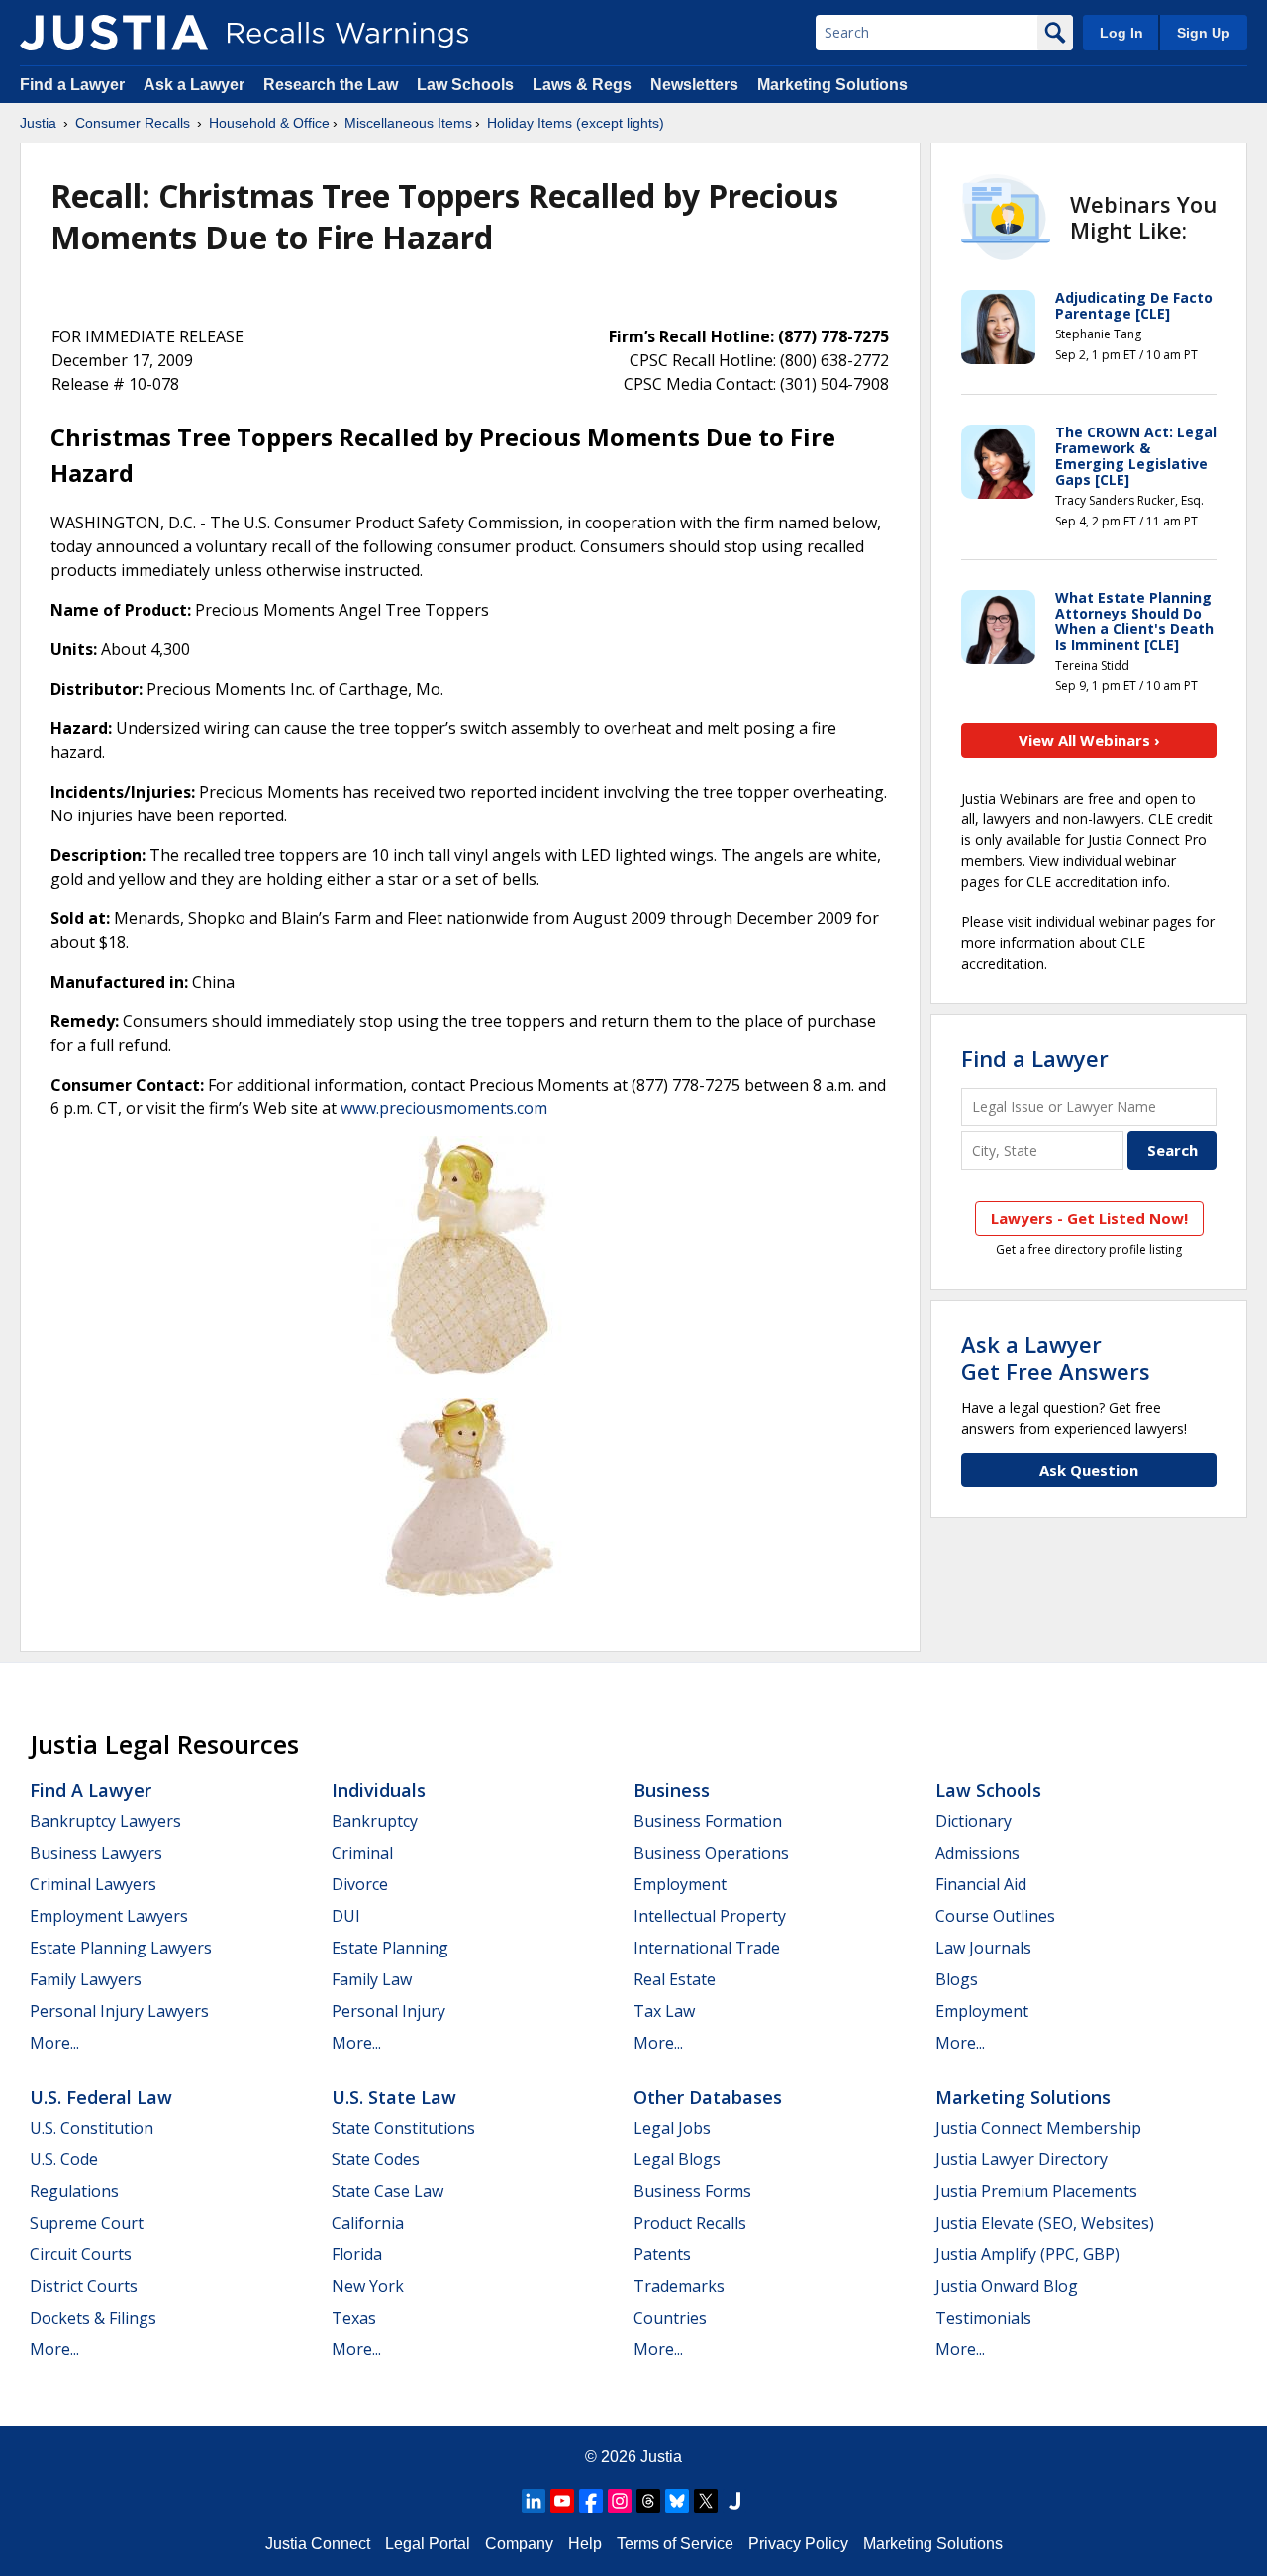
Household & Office (269, 123)
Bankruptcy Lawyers (105, 1821)
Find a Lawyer (72, 85)
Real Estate (675, 1979)
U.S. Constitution (92, 2128)
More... (54, 2043)
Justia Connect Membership (1038, 2128)
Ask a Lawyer (196, 85)
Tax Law (664, 2011)
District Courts (84, 2286)
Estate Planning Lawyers (121, 1948)
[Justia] (114, 33)
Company (519, 2544)
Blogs (957, 1979)
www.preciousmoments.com (444, 1108)
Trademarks (679, 2286)
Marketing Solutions (832, 85)
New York (368, 2286)
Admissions (977, 1853)
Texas (354, 2318)
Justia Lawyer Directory (1022, 2159)
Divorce (360, 1884)
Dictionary (974, 1821)
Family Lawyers (86, 1979)
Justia (38, 123)
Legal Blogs (677, 2159)
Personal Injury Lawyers (119, 2011)
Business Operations (711, 1853)
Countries (670, 2318)
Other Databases (708, 2097)
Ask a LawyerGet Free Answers (1056, 1357)
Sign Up (1204, 33)
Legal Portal (428, 2544)
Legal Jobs (672, 2128)
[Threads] (648, 2501)
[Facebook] (591, 2501)
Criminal (362, 1853)
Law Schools (465, 85)
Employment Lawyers (109, 1916)
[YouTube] (562, 2501)
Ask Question (1089, 1470)
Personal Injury (389, 2011)
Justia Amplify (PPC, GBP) (1027, 2254)
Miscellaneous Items (408, 123)
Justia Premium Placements (1036, 2191)
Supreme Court (87, 2223)
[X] (706, 2501)
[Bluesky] (677, 2501)
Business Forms (692, 2191)
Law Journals (983, 1948)
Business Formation (708, 1821)
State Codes (376, 2159)
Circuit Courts (81, 2254)
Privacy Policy (798, 2544)
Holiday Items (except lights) (576, 123)
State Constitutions (403, 2128)
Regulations (74, 2191)
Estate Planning (390, 1948)
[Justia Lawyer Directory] (734, 2501)
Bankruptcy (375, 1821)
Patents (662, 2254)
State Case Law (388, 2191)
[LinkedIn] (534, 2501)
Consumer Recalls (133, 123)
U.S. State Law (394, 2097)
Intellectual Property (710, 1916)
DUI (346, 1916)
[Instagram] (620, 2501)
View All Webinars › (1089, 740)
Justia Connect (318, 2544)
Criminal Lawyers (93, 1884)
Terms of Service (675, 2544)
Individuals (379, 1790)
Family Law (372, 1979)
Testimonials (983, 2318)
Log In (1121, 33)
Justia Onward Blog (1007, 2286)
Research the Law (331, 85)
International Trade (707, 1948)
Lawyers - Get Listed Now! (1089, 1218)
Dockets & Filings (93, 2318)
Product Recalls (690, 2223)
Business (672, 1790)
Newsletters (694, 85)
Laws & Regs (582, 85)
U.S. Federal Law (101, 2097)
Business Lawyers (96, 1853)
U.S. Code (64, 2159)
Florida (357, 2254)
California (368, 2223)
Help (585, 2544)
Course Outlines (995, 1916)
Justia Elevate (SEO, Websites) (1045, 2223)
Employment (680, 1884)
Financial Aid (981, 1884)
